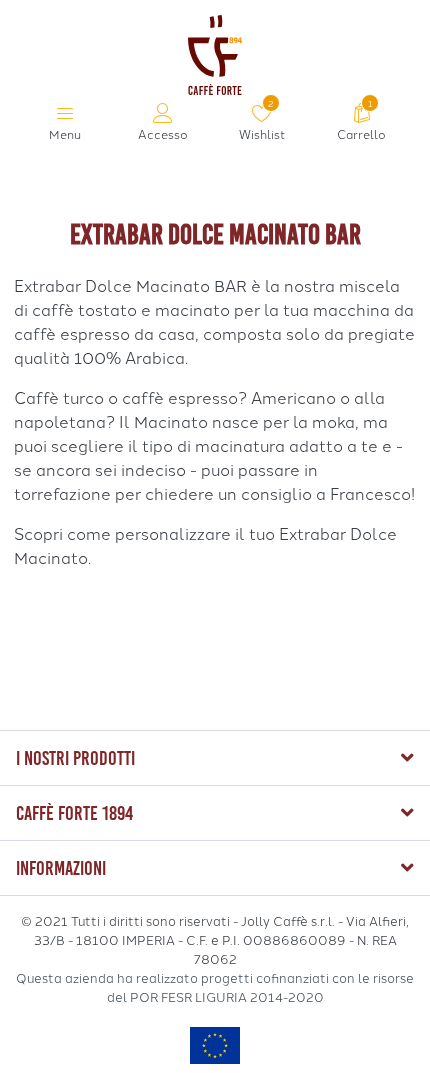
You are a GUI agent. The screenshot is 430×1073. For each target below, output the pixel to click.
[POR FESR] (215, 1044)
